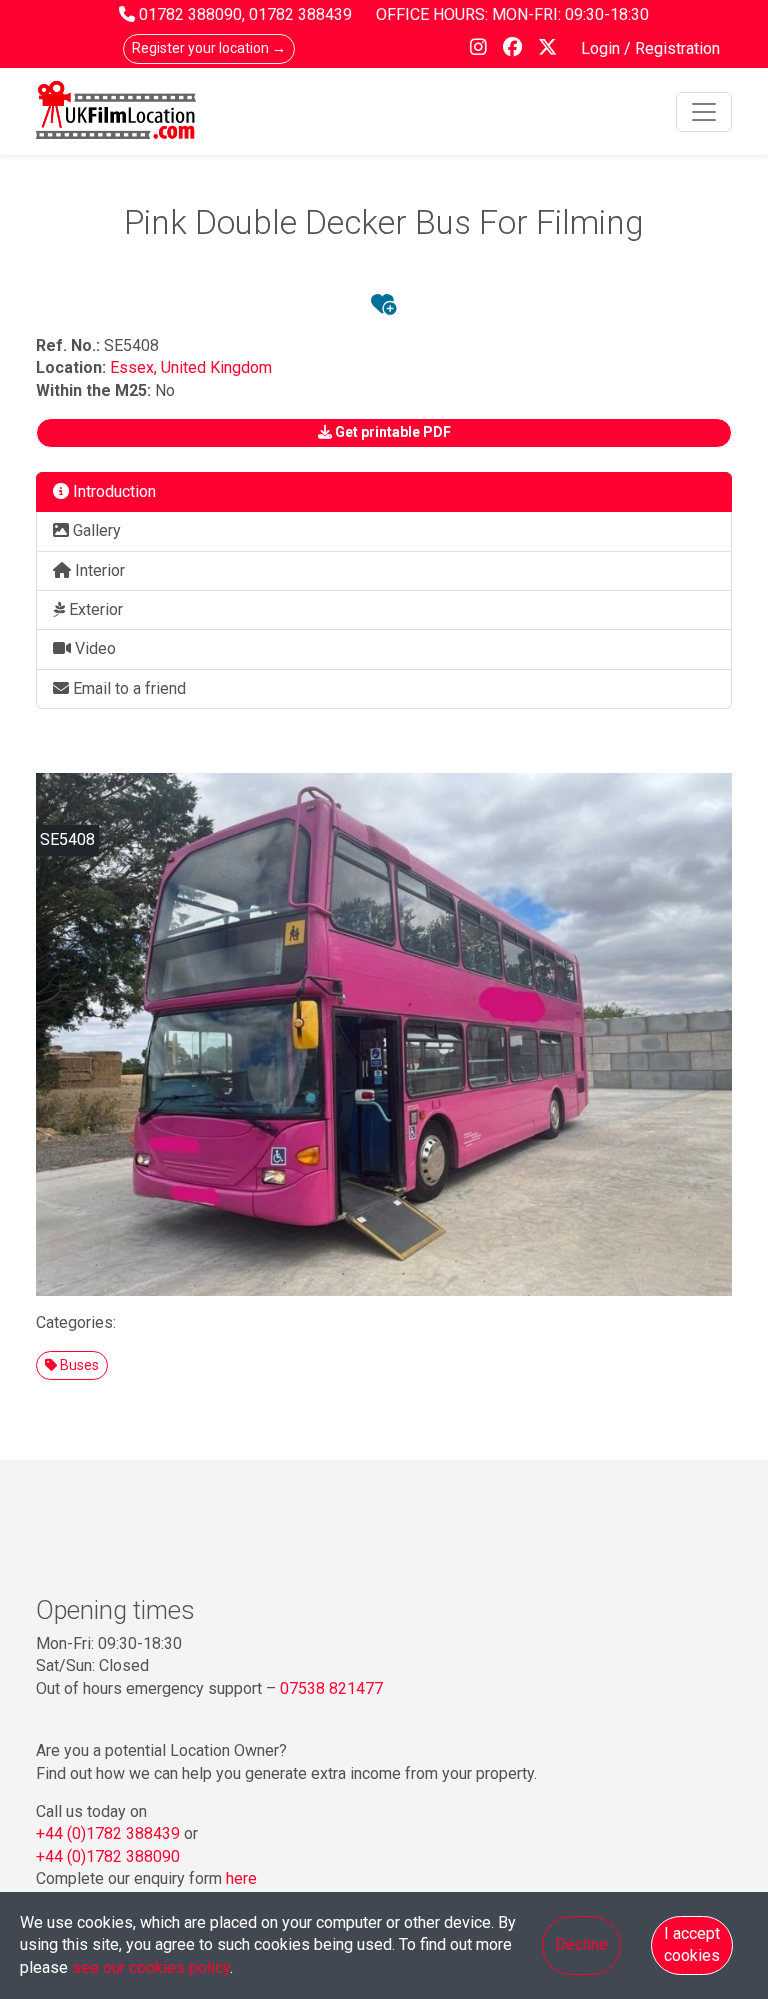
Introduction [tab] (112, 491)
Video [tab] (93, 648)
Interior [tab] (98, 570)
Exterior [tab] (94, 609)
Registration (677, 48)
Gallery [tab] (95, 530)
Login (602, 48)
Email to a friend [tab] (127, 688)
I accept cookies (692, 1944)
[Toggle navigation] (704, 112)
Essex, (135, 367)
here (241, 1878)
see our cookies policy (151, 1967)
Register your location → (209, 48)
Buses (78, 1365)
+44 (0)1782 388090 (108, 1856)
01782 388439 (300, 14)
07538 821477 (331, 1688)
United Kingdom (216, 367)
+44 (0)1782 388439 (108, 1833)
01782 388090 (190, 14)
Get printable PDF (391, 432)
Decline (581, 1944)
